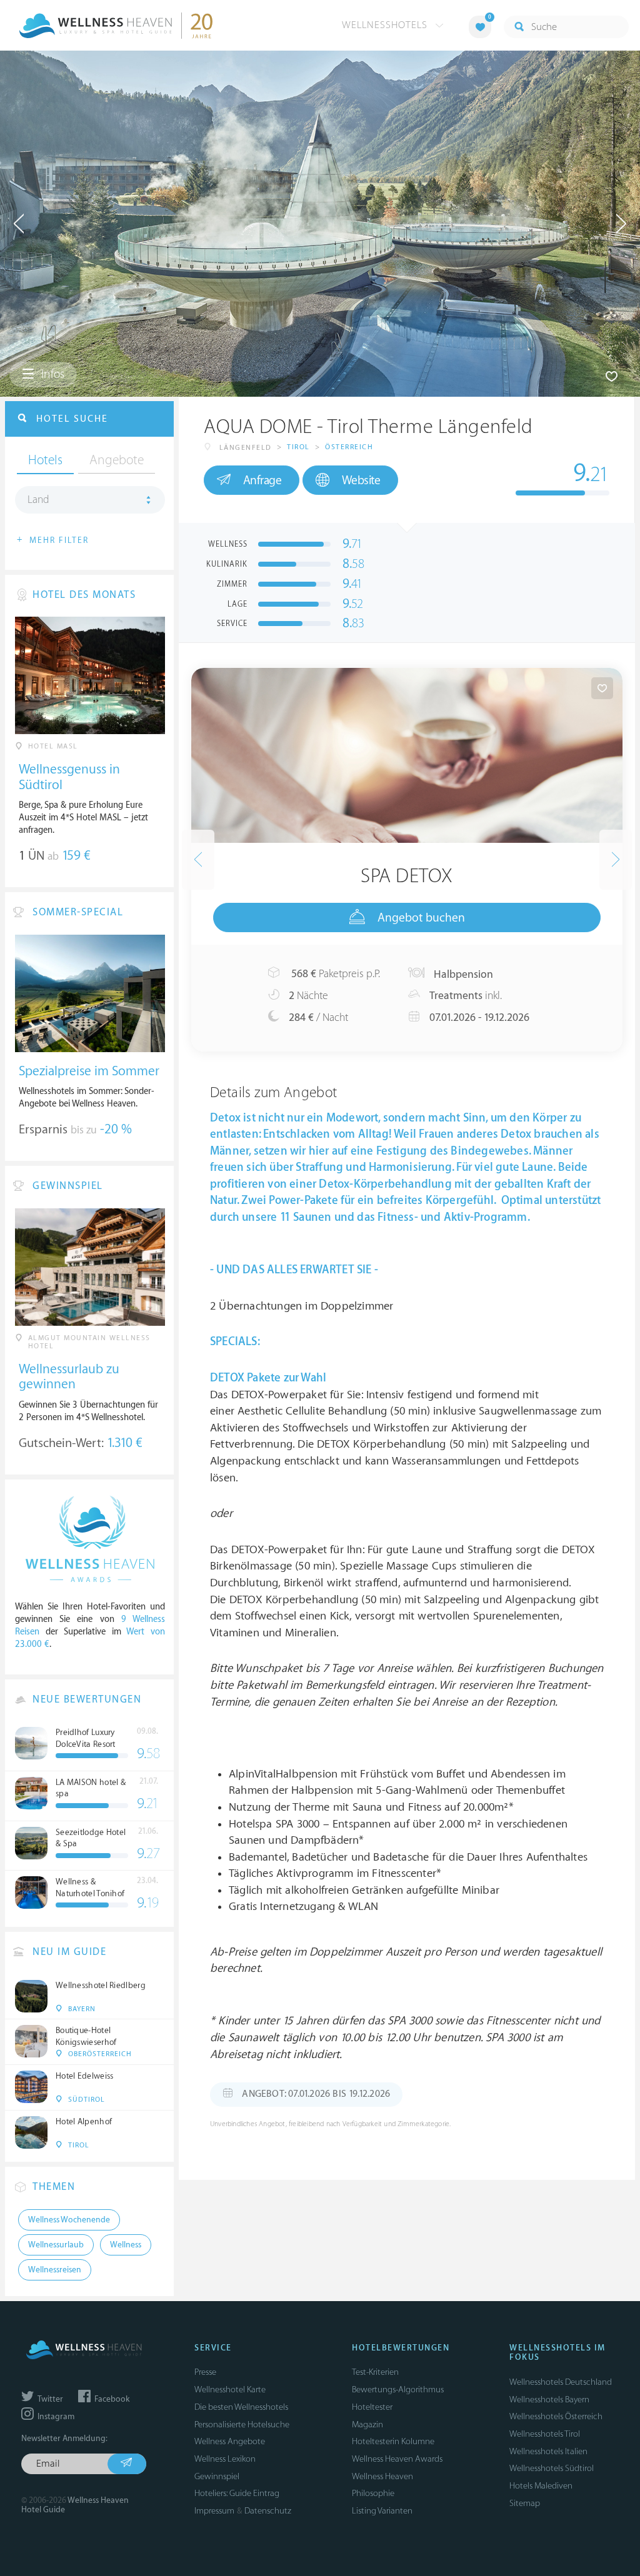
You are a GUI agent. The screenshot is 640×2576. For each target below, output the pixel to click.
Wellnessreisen (55, 2270)
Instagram (55, 2417)
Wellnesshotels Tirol (545, 2434)
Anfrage (262, 480)
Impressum (214, 2511)
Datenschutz (268, 2511)
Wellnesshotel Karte (230, 2390)
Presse (205, 2372)
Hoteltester (372, 2407)
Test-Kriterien (375, 2372)
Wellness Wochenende (69, 2220)
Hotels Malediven (541, 2486)
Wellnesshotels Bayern (549, 2399)
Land (38, 500)
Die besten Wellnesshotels (241, 2407)
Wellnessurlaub (56, 2245)
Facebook (111, 2399)
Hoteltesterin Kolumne (393, 2441)
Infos (52, 374)
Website (361, 480)
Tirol (298, 447)
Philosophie (373, 2493)
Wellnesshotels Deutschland (561, 2382)
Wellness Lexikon (225, 2459)
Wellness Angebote (230, 2441)
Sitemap (525, 2503)
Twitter (49, 2399)
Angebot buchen (421, 918)
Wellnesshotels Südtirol (552, 2468)
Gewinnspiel (217, 2476)
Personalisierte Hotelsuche (242, 2424)
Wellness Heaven (382, 2476)
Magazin (367, 2424)
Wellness (126, 2245)
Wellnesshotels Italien (548, 2451)
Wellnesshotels (386, 25)
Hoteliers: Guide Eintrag (237, 2493)
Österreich (349, 447)
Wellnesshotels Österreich (556, 2416)
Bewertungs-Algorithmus (398, 2390)
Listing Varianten (382, 2511)
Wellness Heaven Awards (397, 2459)
